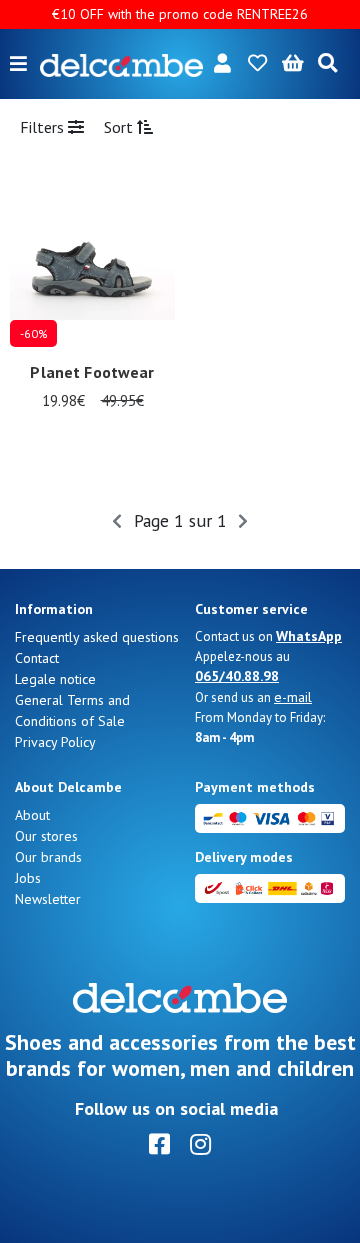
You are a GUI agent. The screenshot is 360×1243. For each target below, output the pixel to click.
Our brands (48, 857)
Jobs (28, 878)
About (32, 815)
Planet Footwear (92, 372)
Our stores (46, 836)
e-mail (293, 697)
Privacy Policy (55, 742)
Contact (37, 658)
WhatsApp (309, 636)
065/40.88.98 (237, 676)
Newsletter (48, 899)
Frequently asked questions (97, 637)
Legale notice (55, 679)
